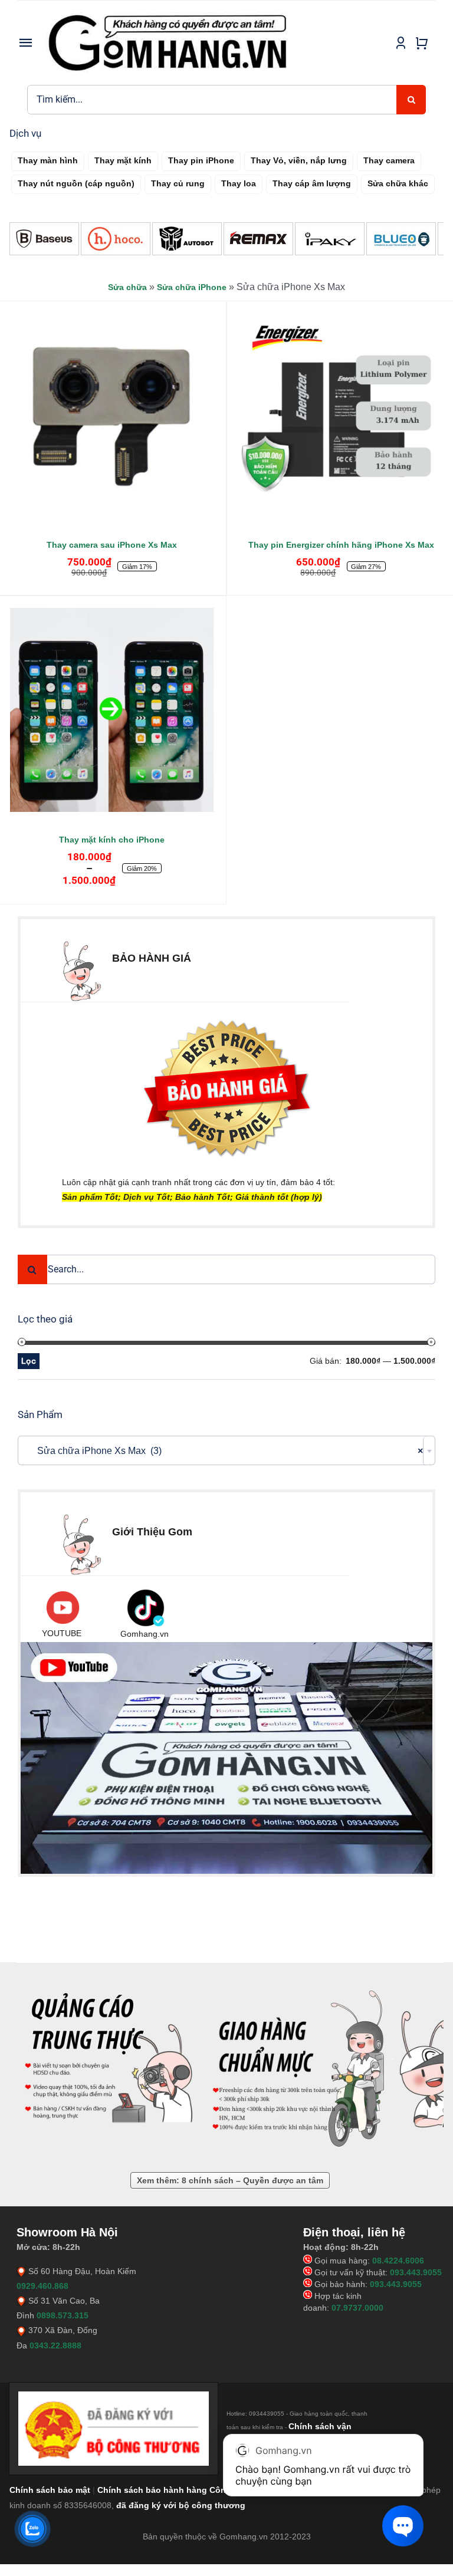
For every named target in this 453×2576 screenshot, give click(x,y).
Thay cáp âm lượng (312, 183)
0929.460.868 (42, 2286)
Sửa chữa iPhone (192, 287)
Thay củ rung (178, 183)
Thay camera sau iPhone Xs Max (112, 545)
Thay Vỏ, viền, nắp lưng (299, 160)
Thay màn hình (48, 160)
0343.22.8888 (55, 2345)
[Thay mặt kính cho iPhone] (112, 710)
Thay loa (239, 183)
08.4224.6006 (398, 2261)
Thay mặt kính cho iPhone (112, 840)
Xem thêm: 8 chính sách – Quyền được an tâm (230, 2180)
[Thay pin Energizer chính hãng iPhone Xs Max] (341, 415)
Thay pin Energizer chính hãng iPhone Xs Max (341, 545)
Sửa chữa (127, 287)
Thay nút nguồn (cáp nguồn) (76, 183)
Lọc (29, 1361)
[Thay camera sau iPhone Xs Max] (112, 415)
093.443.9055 (416, 2272)
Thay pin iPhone (201, 160)
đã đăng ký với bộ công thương (181, 2505)
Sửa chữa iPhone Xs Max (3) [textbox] (223, 1451)
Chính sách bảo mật (50, 2490)
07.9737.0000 (357, 2308)
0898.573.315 (63, 2315)
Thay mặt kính (123, 160)
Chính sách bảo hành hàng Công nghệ (176, 2490)
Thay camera (389, 160)
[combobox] (226, 1450)
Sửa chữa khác (398, 183)
